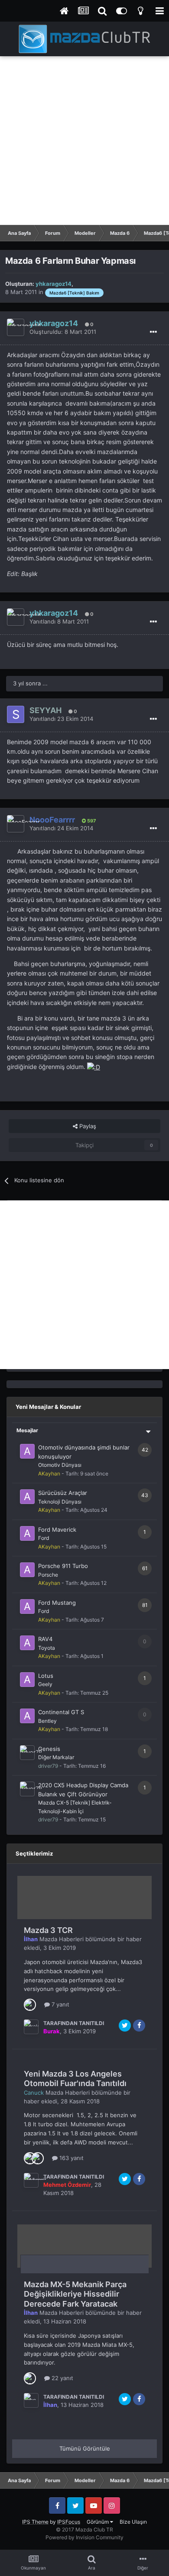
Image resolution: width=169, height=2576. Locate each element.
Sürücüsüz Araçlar (63, 1493)
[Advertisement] (84, 141)
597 (91, 821)
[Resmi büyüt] (94, 1067)
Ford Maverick (57, 1530)
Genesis (49, 1749)
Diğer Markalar (56, 1757)
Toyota (47, 1648)
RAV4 (45, 1639)
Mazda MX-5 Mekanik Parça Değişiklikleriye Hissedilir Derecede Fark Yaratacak (75, 2294)
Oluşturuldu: (63, 332)
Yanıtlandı (59, 621)
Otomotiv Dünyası (60, 1465)
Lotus (46, 1676)
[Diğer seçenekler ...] (153, 332)
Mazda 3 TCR (48, 1930)
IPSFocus (69, 2522)
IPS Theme (35, 2522)
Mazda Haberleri (62, 1939)
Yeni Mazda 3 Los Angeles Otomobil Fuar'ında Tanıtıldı (75, 2079)
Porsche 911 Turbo (63, 1566)
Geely (45, 1684)
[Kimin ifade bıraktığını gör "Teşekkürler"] (38, 2157)
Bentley (47, 1721)
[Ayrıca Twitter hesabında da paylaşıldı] (125, 2026)
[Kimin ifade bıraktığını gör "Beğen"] (30, 2004)
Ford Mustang (57, 1603)
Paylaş (87, 1126)
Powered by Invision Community (84, 2537)
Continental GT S (61, 1712)
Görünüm (98, 2522)
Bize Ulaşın (133, 2522)
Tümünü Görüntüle (85, 2448)
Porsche (48, 1575)
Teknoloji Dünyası (60, 1502)
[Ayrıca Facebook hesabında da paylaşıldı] (139, 2026)
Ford (44, 1538)
